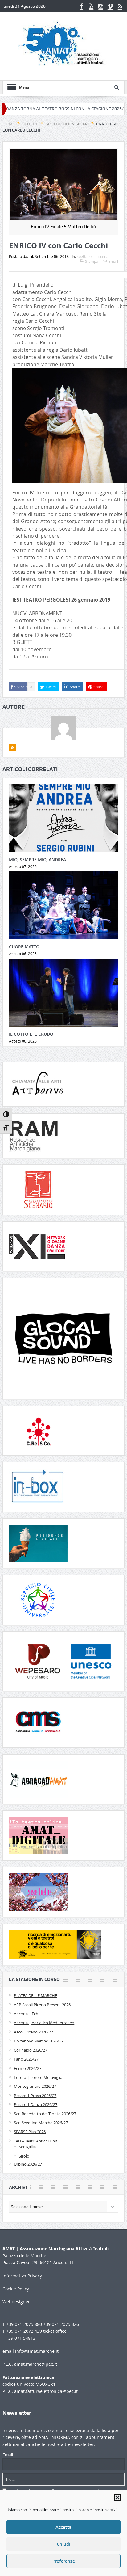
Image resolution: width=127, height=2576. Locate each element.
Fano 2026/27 (26, 2059)
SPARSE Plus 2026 (30, 2132)
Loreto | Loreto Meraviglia (38, 2077)
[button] (117, 2498)
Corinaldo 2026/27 (31, 2050)
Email (113, 261)
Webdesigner (16, 2302)
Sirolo (24, 2156)
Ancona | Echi (27, 2014)
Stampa (92, 261)
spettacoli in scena (93, 256)
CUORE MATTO (24, 947)
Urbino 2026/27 (28, 2164)
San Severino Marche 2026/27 (41, 2123)
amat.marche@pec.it (36, 2364)
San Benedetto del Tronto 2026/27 (45, 2114)
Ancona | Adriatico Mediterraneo (44, 2023)
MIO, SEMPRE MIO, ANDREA (37, 860)
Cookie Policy (16, 2289)
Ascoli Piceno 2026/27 (33, 2032)
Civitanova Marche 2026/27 (39, 2041)
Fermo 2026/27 (28, 2068)
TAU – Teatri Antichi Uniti (36, 2141)
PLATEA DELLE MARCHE (35, 1995)
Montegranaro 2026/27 (35, 2086)
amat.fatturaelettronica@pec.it (46, 2391)
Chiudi (64, 2544)
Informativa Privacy (22, 2276)
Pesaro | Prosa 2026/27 (35, 2096)
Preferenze (64, 2561)
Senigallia (27, 2147)
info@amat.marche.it (37, 2351)
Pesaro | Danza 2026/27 (36, 2104)
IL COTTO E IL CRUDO (31, 1034)
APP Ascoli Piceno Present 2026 (42, 2005)
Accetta (63, 2527)
